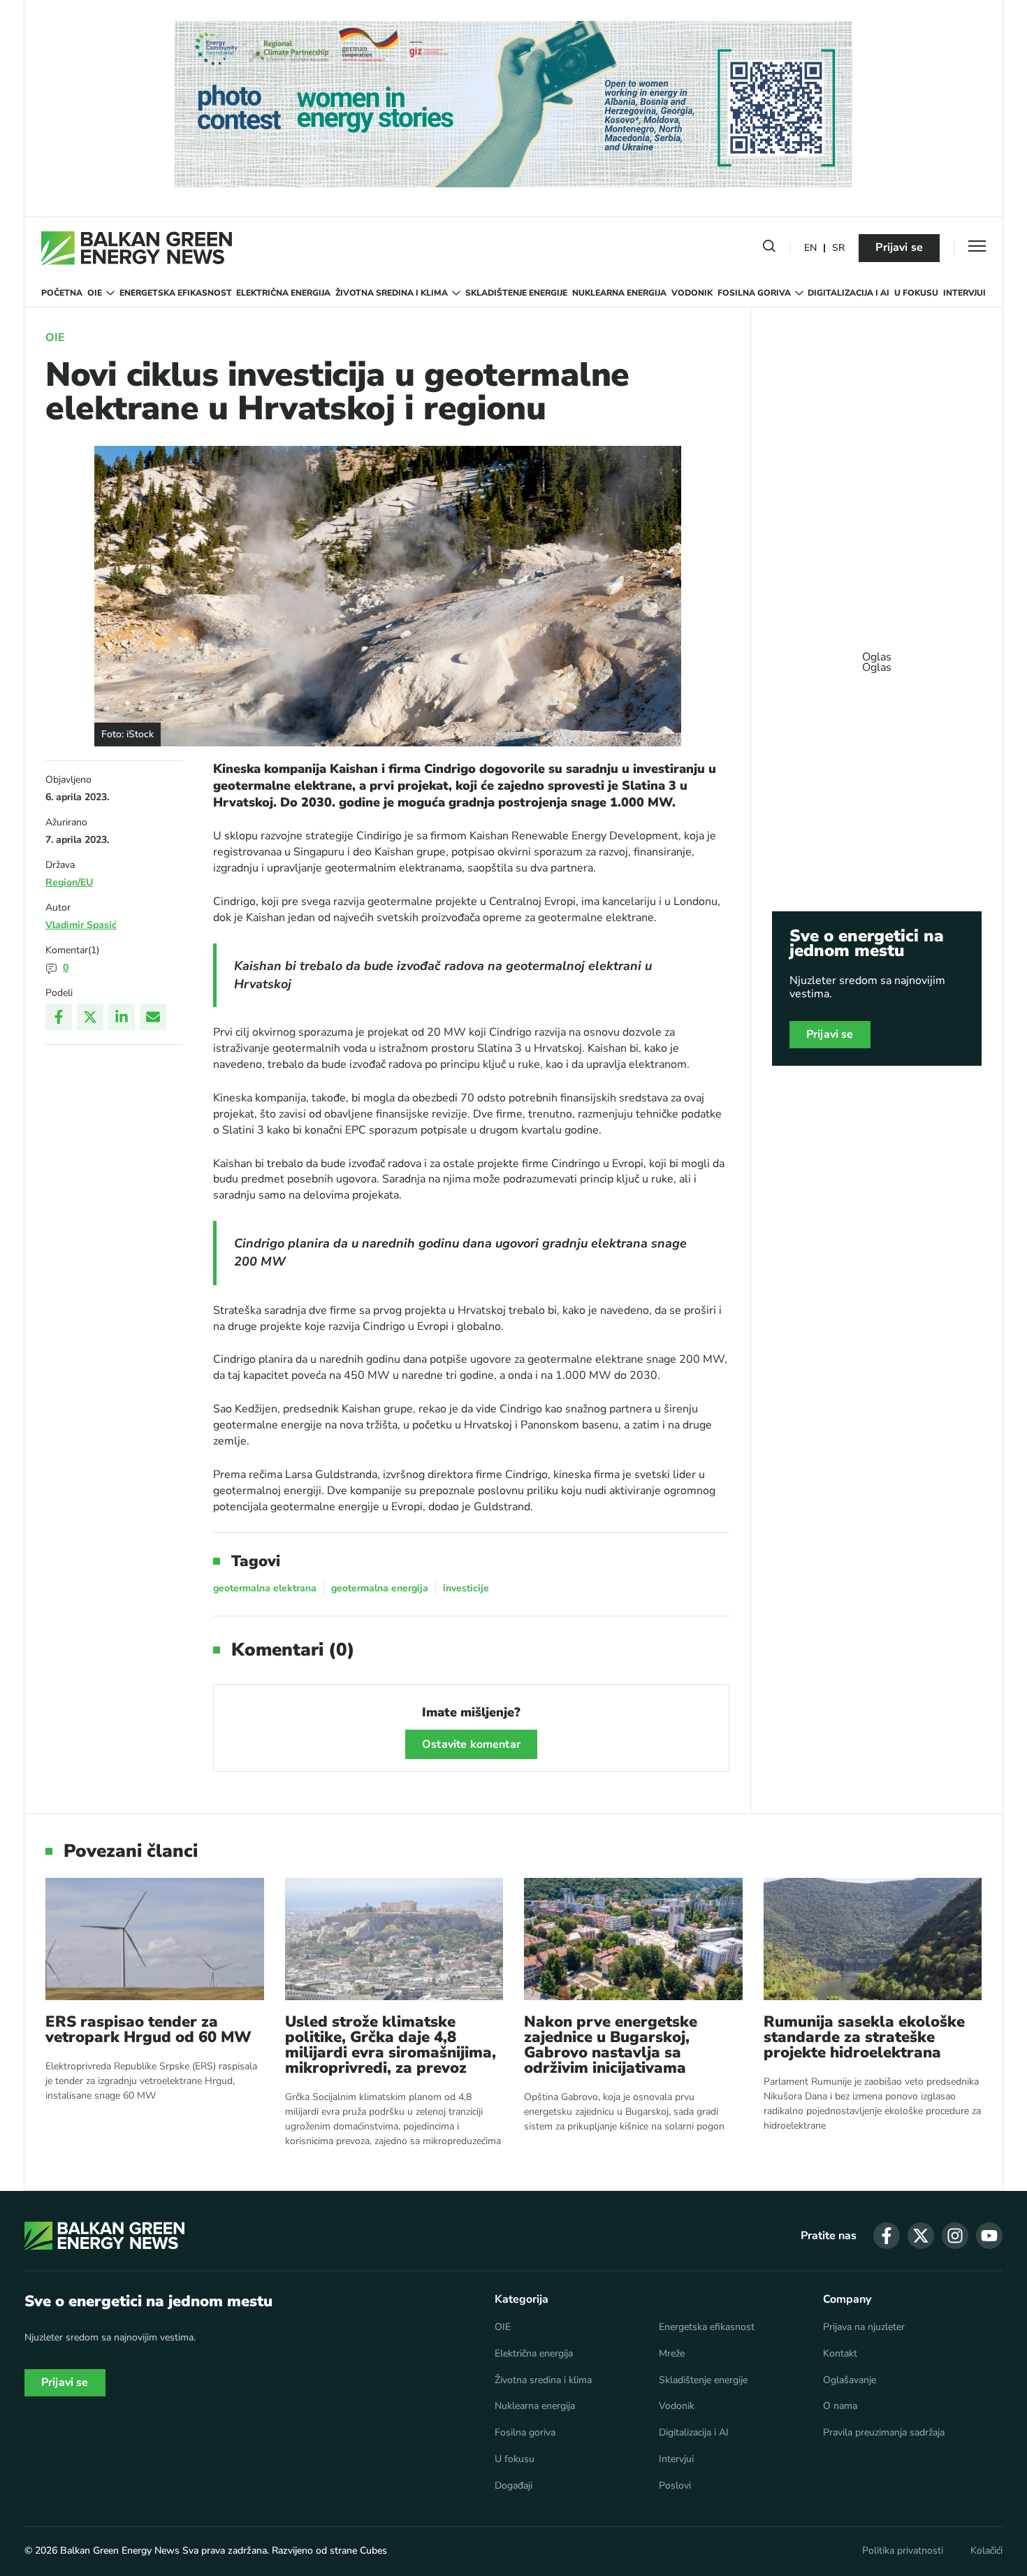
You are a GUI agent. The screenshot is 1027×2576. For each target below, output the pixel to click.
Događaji (513, 2486)
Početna (62, 293)
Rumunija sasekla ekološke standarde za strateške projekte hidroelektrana (864, 2037)
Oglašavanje (850, 2380)
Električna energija (283, 293)
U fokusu (916, 293)
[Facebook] (59, 1017)
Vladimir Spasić (81, 925)
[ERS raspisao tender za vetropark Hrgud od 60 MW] (155, 1939)
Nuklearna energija (619, 293)
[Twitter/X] (90, 1017)
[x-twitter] (921, 2236)
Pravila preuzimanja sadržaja (884, 2433)
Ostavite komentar (471, 1744)
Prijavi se (899, 247)
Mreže (672, 2354)
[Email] (153, 1017)
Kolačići (986, 2551)
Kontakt (840, 2354)
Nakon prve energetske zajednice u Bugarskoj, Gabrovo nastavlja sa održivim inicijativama (611, 2045)
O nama (840, 2406)
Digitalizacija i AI (848, 293)
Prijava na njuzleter (864, 2327)
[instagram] (955, 2236)
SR (838, 248)
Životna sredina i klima (392, 293)
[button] (769, 249)
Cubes (373, 2550)
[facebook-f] (887, 2236)
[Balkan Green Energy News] (137, 248)
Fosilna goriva (754, 293)
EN (810, 248)
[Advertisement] (877, 656)
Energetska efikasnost (176, 293)
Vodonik (692, 293)
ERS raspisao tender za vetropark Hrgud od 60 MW (148, 2029)
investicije (466, 1588)
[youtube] (989, 2236)
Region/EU (69, 882)
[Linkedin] (122, 1017)
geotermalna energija (380, 1588)
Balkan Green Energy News (120, 2550)
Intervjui (964, 293)
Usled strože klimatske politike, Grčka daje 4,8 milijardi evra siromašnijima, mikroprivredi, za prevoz (391, 2045)
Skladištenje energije (516, 293)
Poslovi (675, 2486)
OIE (95, 293)
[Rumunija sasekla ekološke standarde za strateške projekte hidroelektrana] (873, 1939)
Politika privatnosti (903, 2551)
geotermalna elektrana (265, 1588)
